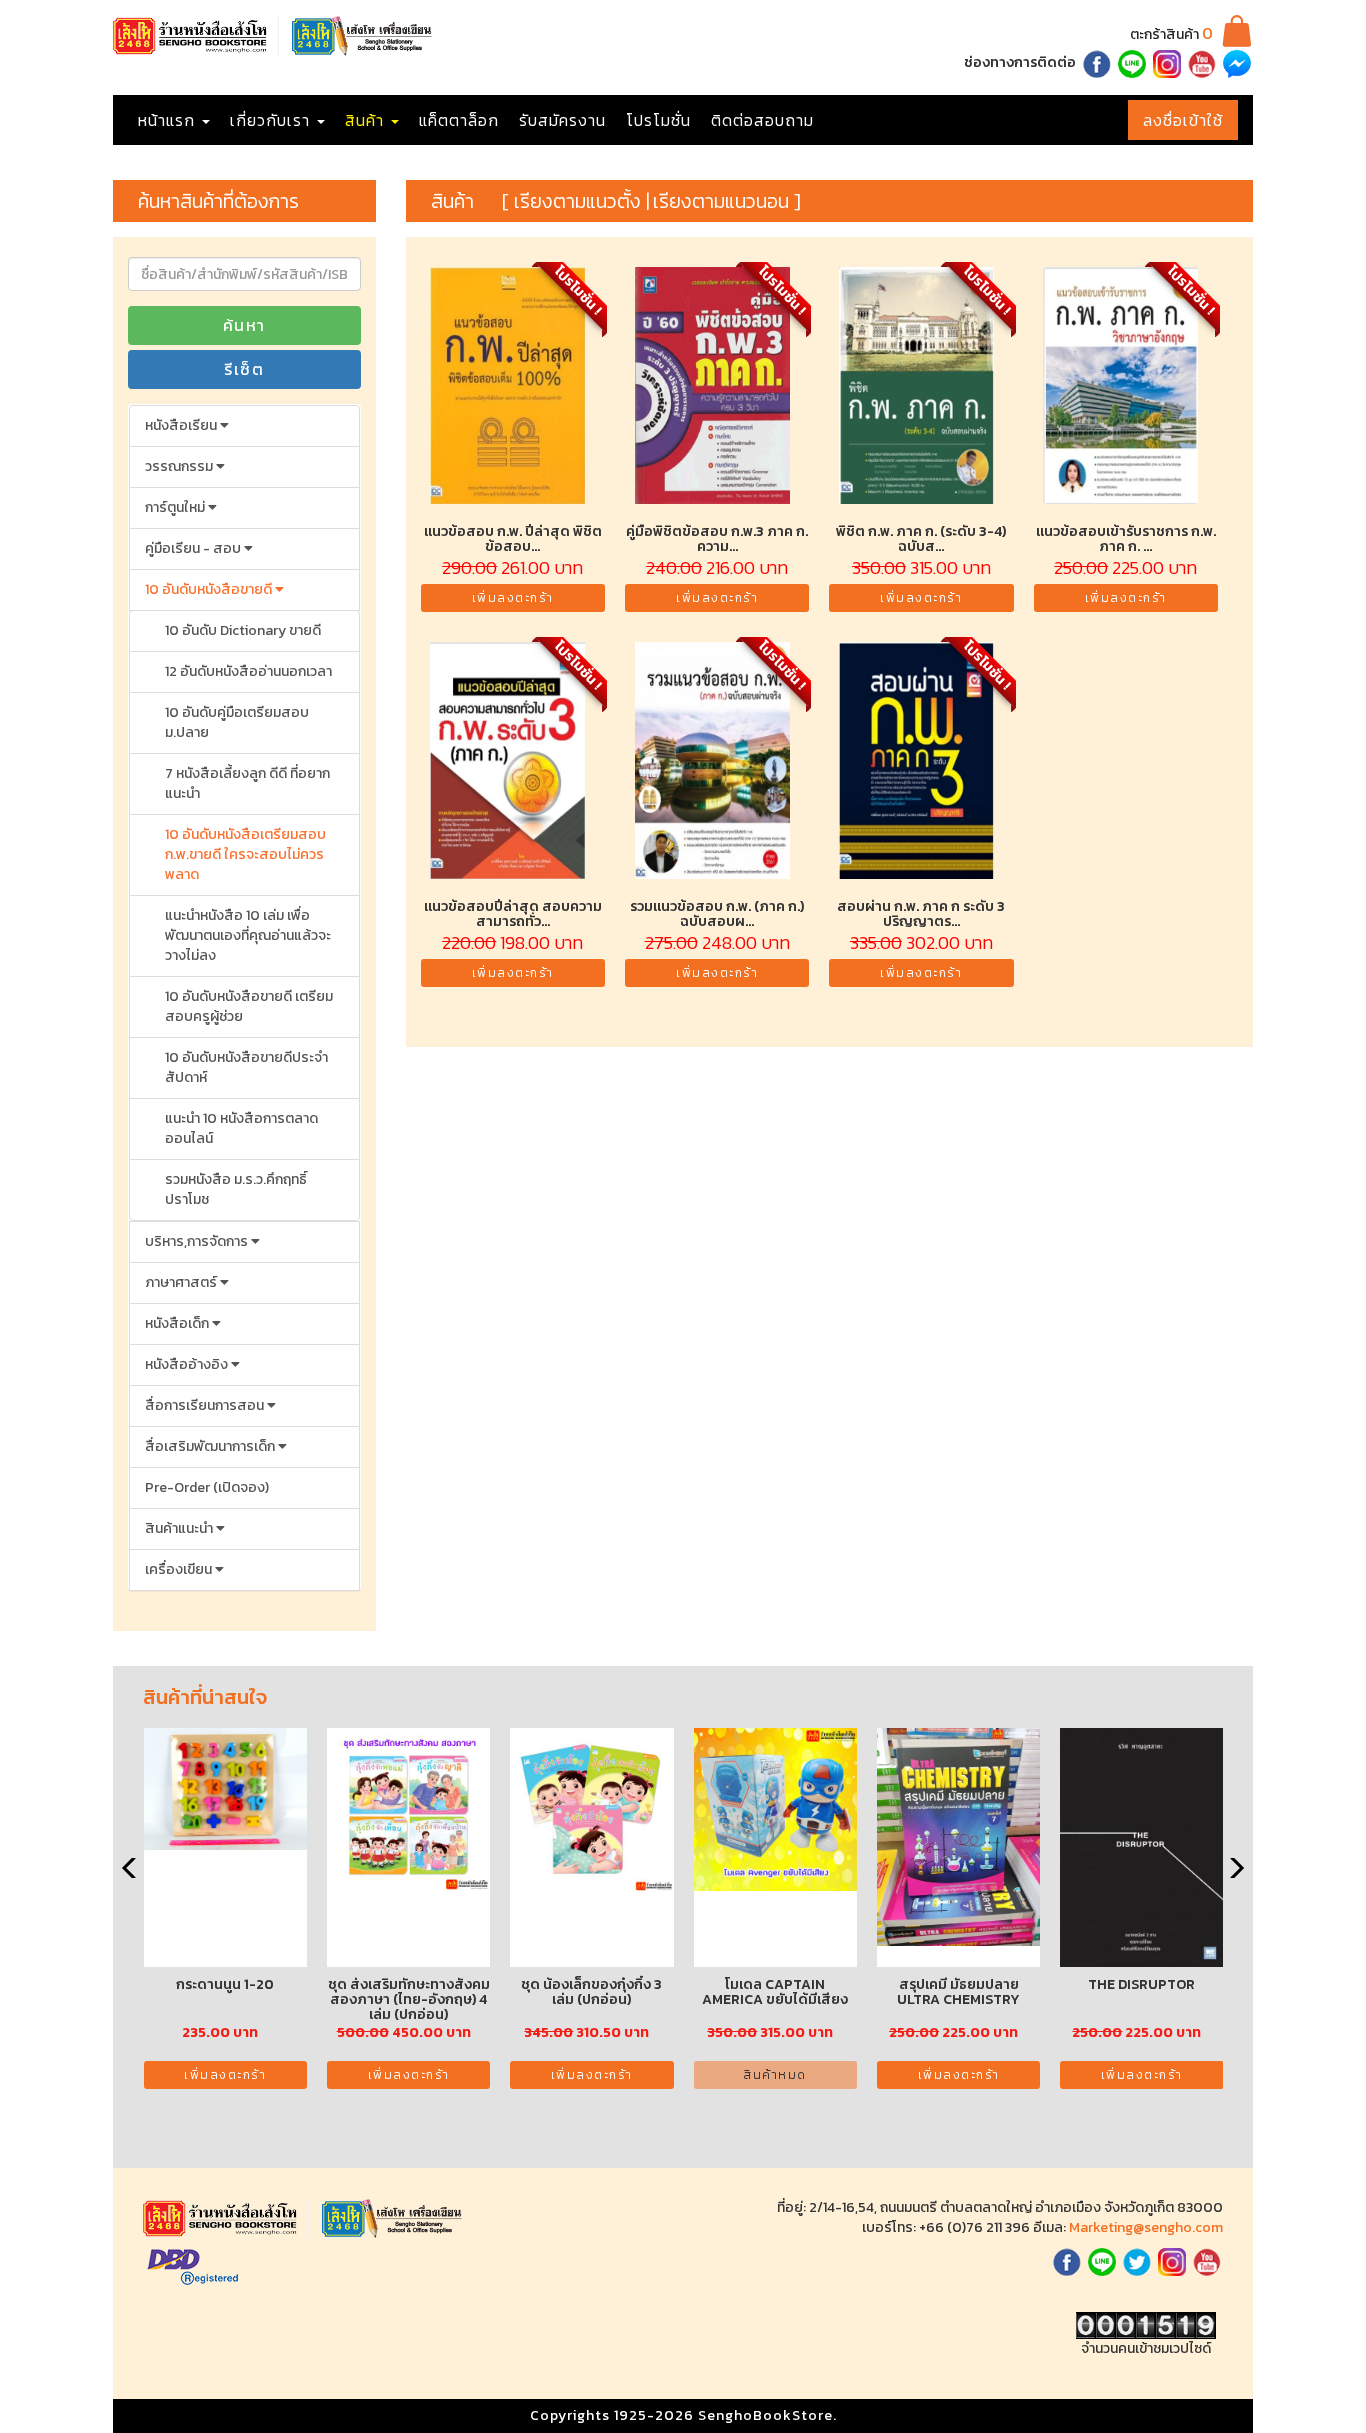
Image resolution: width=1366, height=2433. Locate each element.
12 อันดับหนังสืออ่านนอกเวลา (248, 671)
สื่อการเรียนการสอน (206, 1405)
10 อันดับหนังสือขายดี (210, 589)
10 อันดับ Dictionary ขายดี (243, 630)
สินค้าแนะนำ (180, 1528)
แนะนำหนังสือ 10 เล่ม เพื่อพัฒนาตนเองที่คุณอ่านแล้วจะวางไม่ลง (248, 935)
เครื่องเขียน (180, 1569)
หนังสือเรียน (182, 425)
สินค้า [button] (367, 120)
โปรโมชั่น (658, 120)
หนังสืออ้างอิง (188, 1364)
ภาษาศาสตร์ (182, 1282)
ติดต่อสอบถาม (762, 120)
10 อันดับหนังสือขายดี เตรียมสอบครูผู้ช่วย (249, 1006)
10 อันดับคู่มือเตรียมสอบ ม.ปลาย (237, 722)
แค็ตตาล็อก (459, 120)
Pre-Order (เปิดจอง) (207, 1487)
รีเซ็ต (244, 369)
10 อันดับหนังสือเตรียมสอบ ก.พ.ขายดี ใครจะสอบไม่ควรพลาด (245, 854)
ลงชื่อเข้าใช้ (1183, 120)
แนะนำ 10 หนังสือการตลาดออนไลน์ (241, 1128)
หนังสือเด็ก (178, 1323)
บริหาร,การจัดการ (198, 1241)
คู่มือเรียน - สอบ (194, 548)
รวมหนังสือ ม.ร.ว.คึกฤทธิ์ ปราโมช (236, 1189)
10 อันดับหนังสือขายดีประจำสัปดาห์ (246, 1067)
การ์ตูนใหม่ (176, 507)
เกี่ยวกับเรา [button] (272, 120)
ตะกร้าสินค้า (1171, 34)
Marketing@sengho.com (1146, 2227)
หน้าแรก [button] (169, 120)
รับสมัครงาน (562, 120)
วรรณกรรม (180, 466)
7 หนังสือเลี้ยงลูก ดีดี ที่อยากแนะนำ (247, 783)
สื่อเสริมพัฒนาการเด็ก (211, 1446)
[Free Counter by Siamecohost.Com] (1146, 2324)
